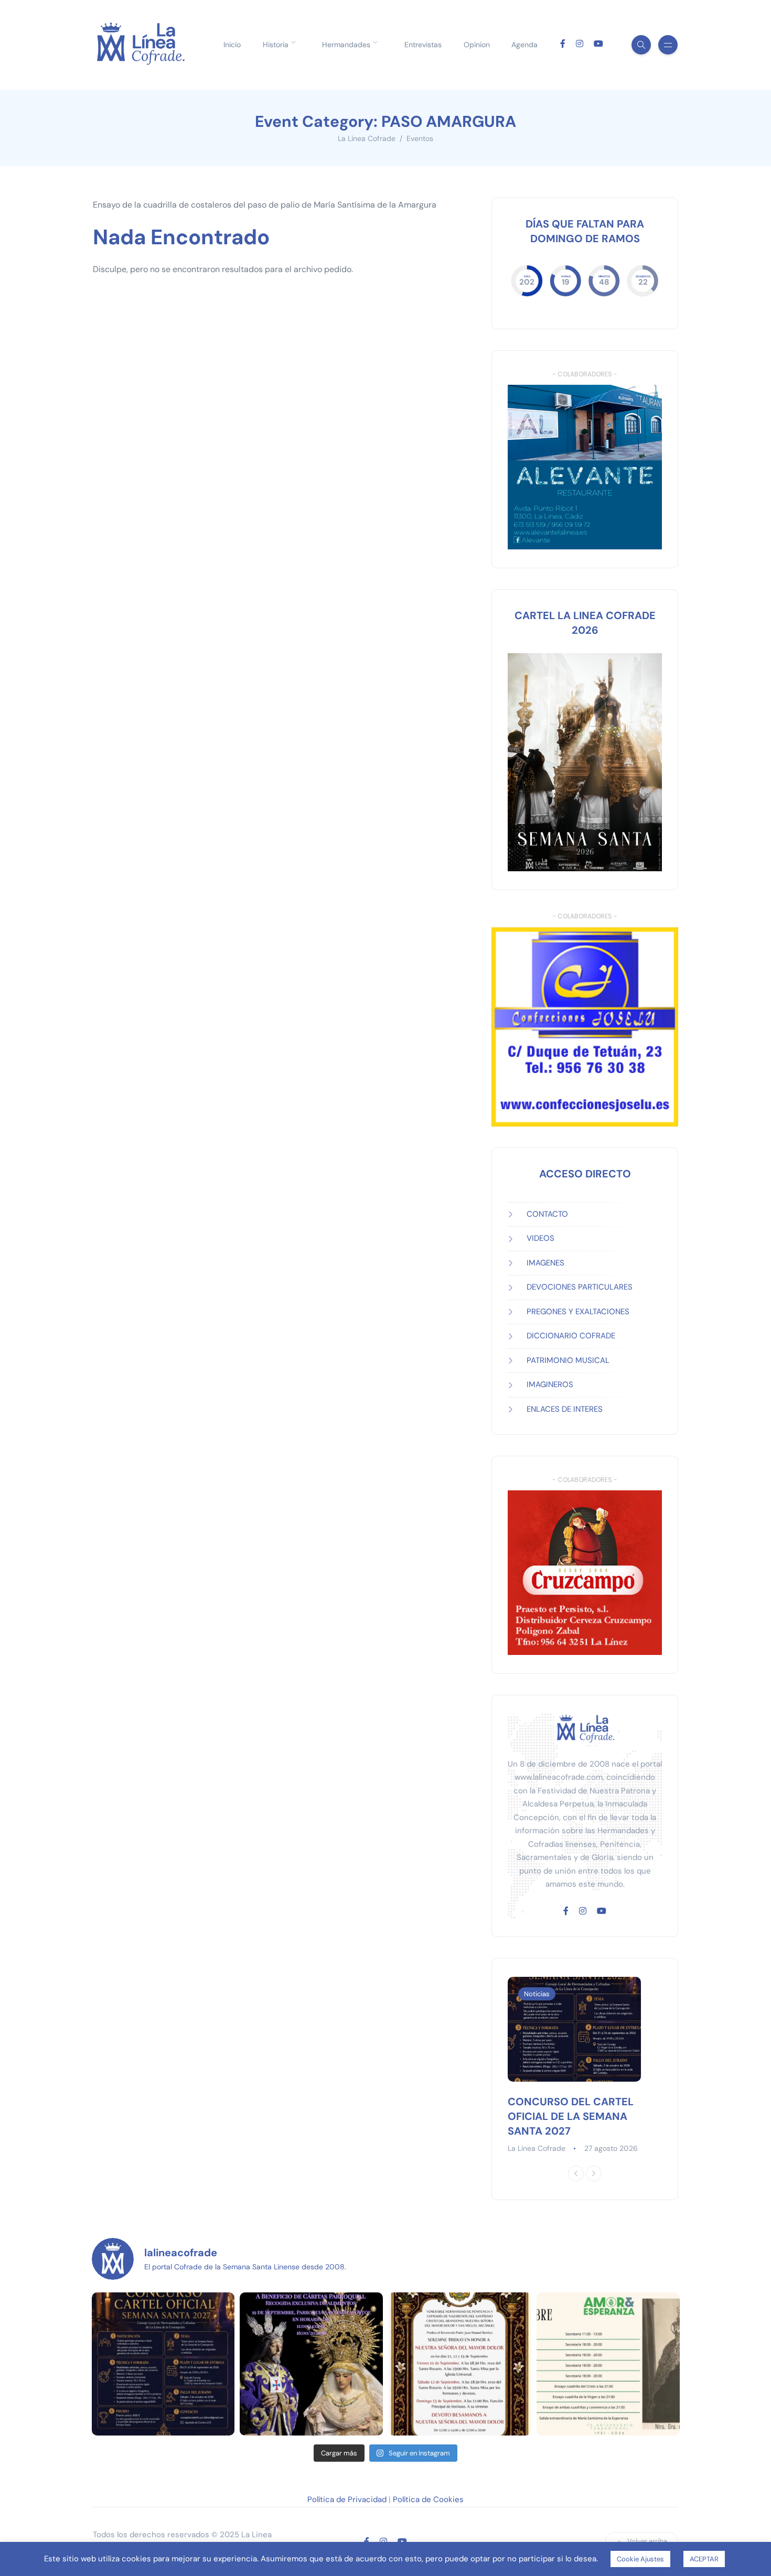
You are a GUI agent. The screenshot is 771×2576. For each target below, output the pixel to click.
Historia (276, 45)
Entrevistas (423, 45)
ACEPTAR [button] (704, 2559)
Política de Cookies (428, 2499)
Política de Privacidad (347, 2499)
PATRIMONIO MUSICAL (568, 1360)
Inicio (232, 45)
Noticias (537, 1994)
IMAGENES (545, 1263)
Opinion (477, 45)
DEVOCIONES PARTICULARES (580, 1287)
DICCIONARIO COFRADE (571, 1336)
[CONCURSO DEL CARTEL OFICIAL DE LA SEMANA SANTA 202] (163, 2364)
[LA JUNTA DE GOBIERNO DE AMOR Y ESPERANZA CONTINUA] (608, 2364)
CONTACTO (547, 1214)
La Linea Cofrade (537, 2148)
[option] (585, 2066)
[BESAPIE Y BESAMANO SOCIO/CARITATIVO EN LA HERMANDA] (311, 2364)
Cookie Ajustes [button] (640, 2559)
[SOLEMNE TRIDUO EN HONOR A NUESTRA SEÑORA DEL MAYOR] (460, 2364)
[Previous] (576, 2173)
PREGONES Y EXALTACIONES (578, 1312)
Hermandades (346, 45)
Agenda (524, 45)
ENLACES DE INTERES (565, 1409)
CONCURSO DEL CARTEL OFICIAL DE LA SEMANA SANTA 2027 (571, 2116)
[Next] (594, 2173)
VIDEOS (540, 1238)
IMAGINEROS (550, 1384)
